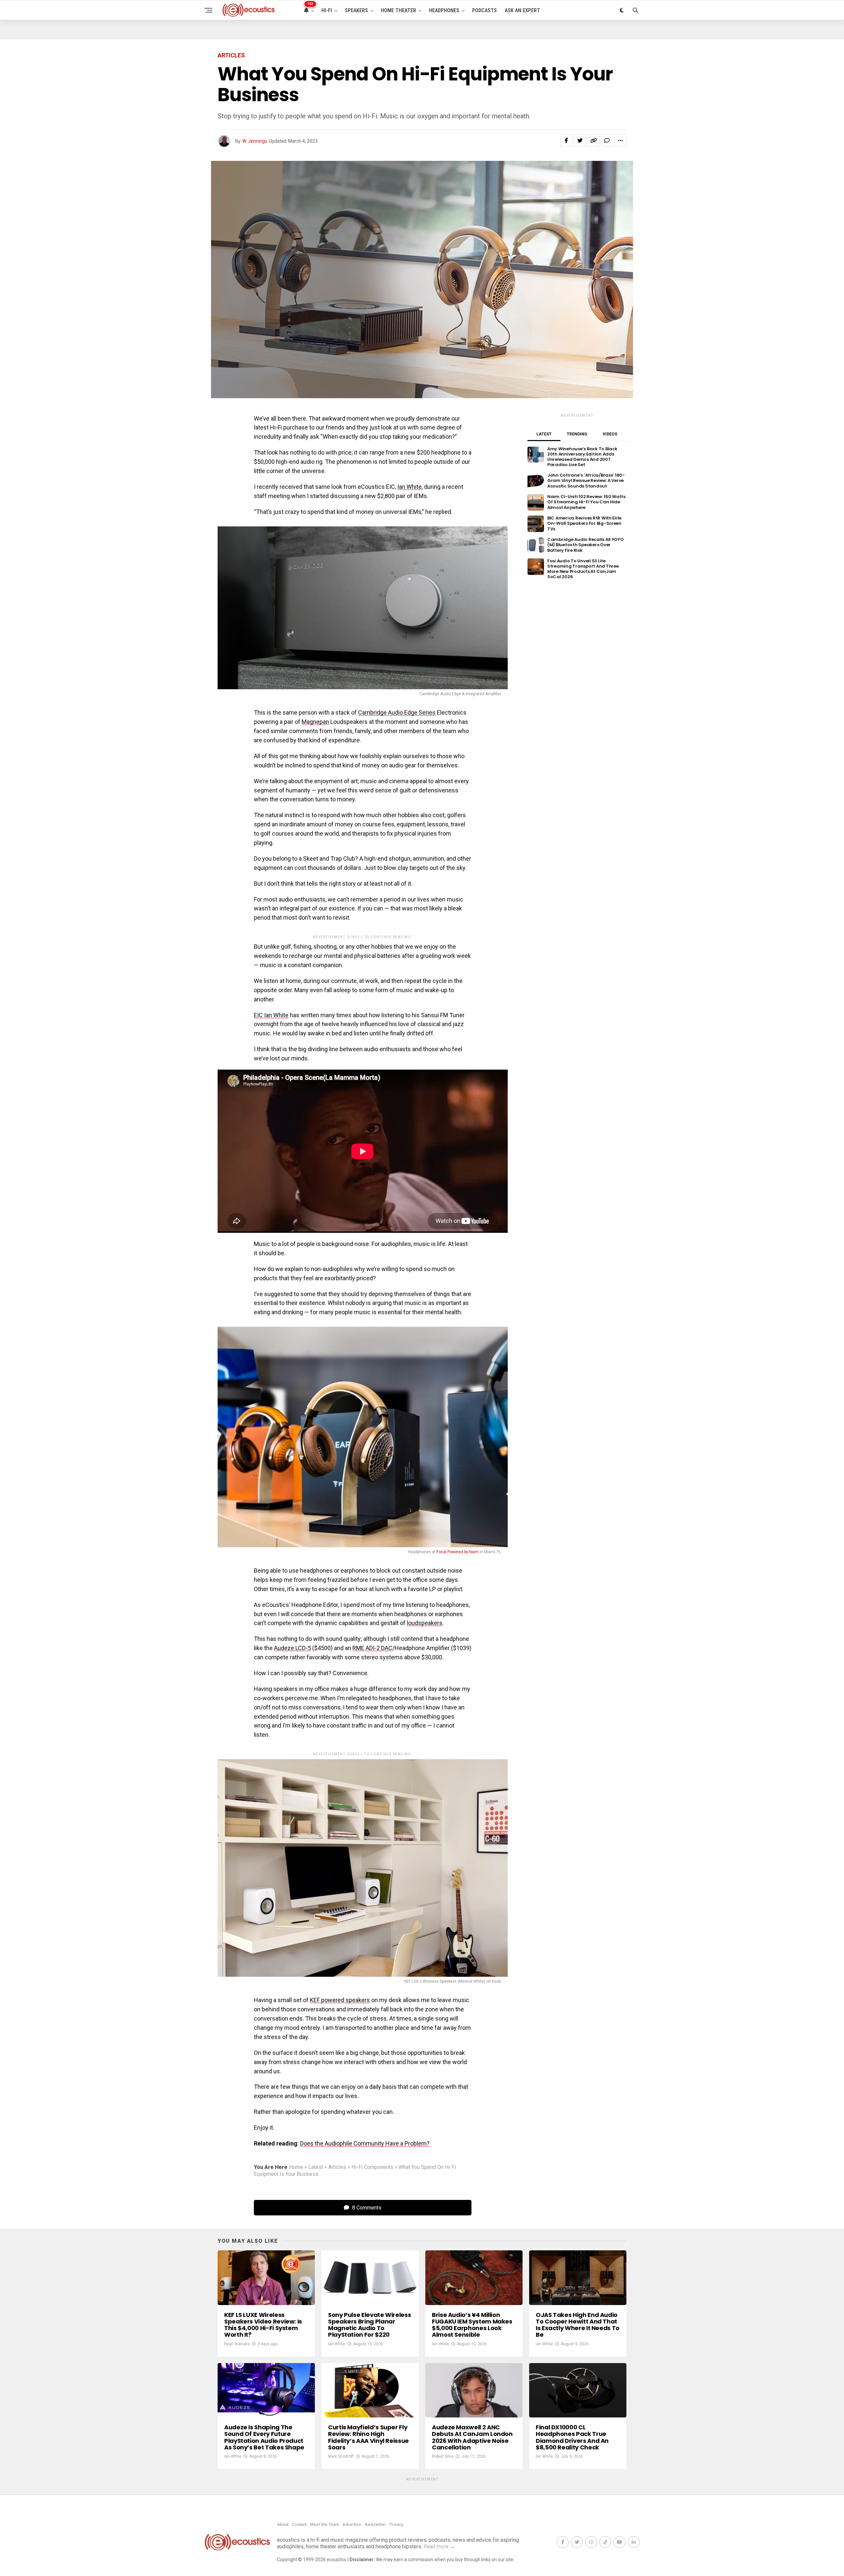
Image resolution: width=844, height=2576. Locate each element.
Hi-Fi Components (372, 2167)
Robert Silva (443, 2456)
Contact (299, 2525)
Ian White (409, 487)
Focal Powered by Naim (458, 1552)
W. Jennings (255, 141)
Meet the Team (324, 2525)
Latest (316, 2167)
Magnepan (315, 722)
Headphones (444, 10)
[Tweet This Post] (580, 140)
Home (296, 2167)
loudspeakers (425, 1623)
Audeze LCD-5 (292, 1648)
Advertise (352, 2525)
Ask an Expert (522, 10)
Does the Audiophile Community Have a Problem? (365, 2143)
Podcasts (484, 10)
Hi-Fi (327, 10)
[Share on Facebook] (566, 140)
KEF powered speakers (340, 2000)
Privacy (396, 2525)
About (283, 2525)
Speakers (356, 10)
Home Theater (398, 10)
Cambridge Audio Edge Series (397, 712)
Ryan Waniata (237, 2344)
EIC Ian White (271, 1015)
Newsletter (375, 2525)
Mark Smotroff (341, 2456)
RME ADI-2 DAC (372, 1648)
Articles (337, 2167)
